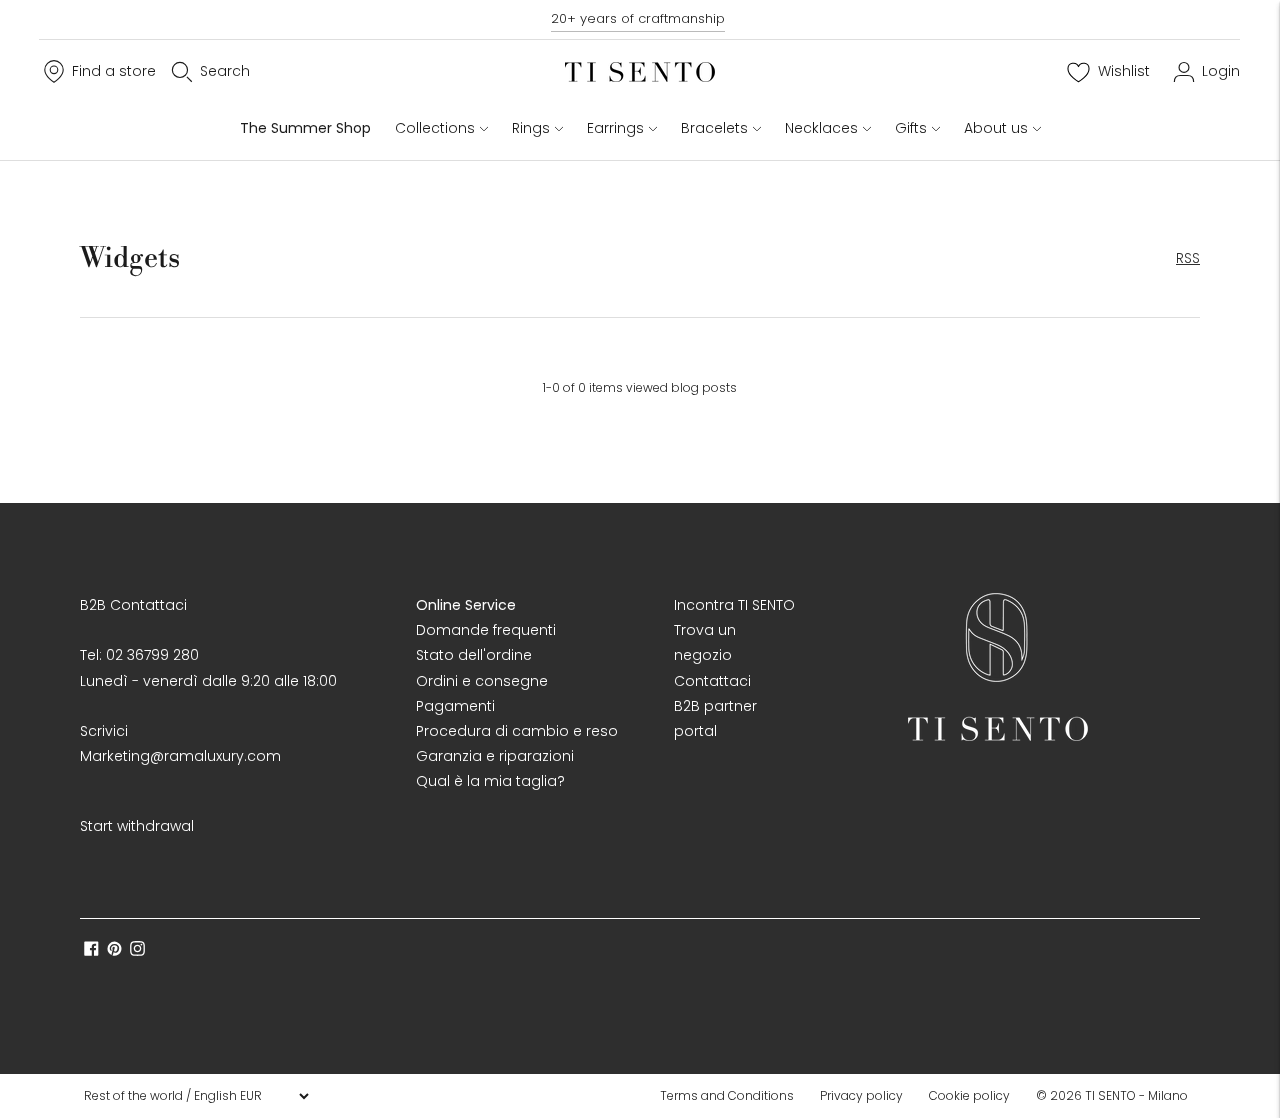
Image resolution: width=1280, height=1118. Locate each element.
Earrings (615, 128)
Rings (531, 128)
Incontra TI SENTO (734, 605)
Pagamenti (455, 706)
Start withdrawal (137, 826)
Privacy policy (861, 1095)
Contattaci (712, 681)
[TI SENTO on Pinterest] (114, 951)
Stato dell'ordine (474, 655)
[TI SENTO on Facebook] (91, 951)
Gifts (911, 128)
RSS (1188, 258)
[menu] (196, 1096)
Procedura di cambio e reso (517, 731)
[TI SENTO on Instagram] (137, 951)
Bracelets (714, 128)
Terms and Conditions (727, 1095)
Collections (435, 128)
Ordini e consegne (482, 681)
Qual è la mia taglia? (490, 781)
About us (996, 128)
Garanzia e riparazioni (495, 756)
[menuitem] (733, 1096)
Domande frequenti (486, 630)
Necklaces (821, 128)
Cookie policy (969, 1095)
